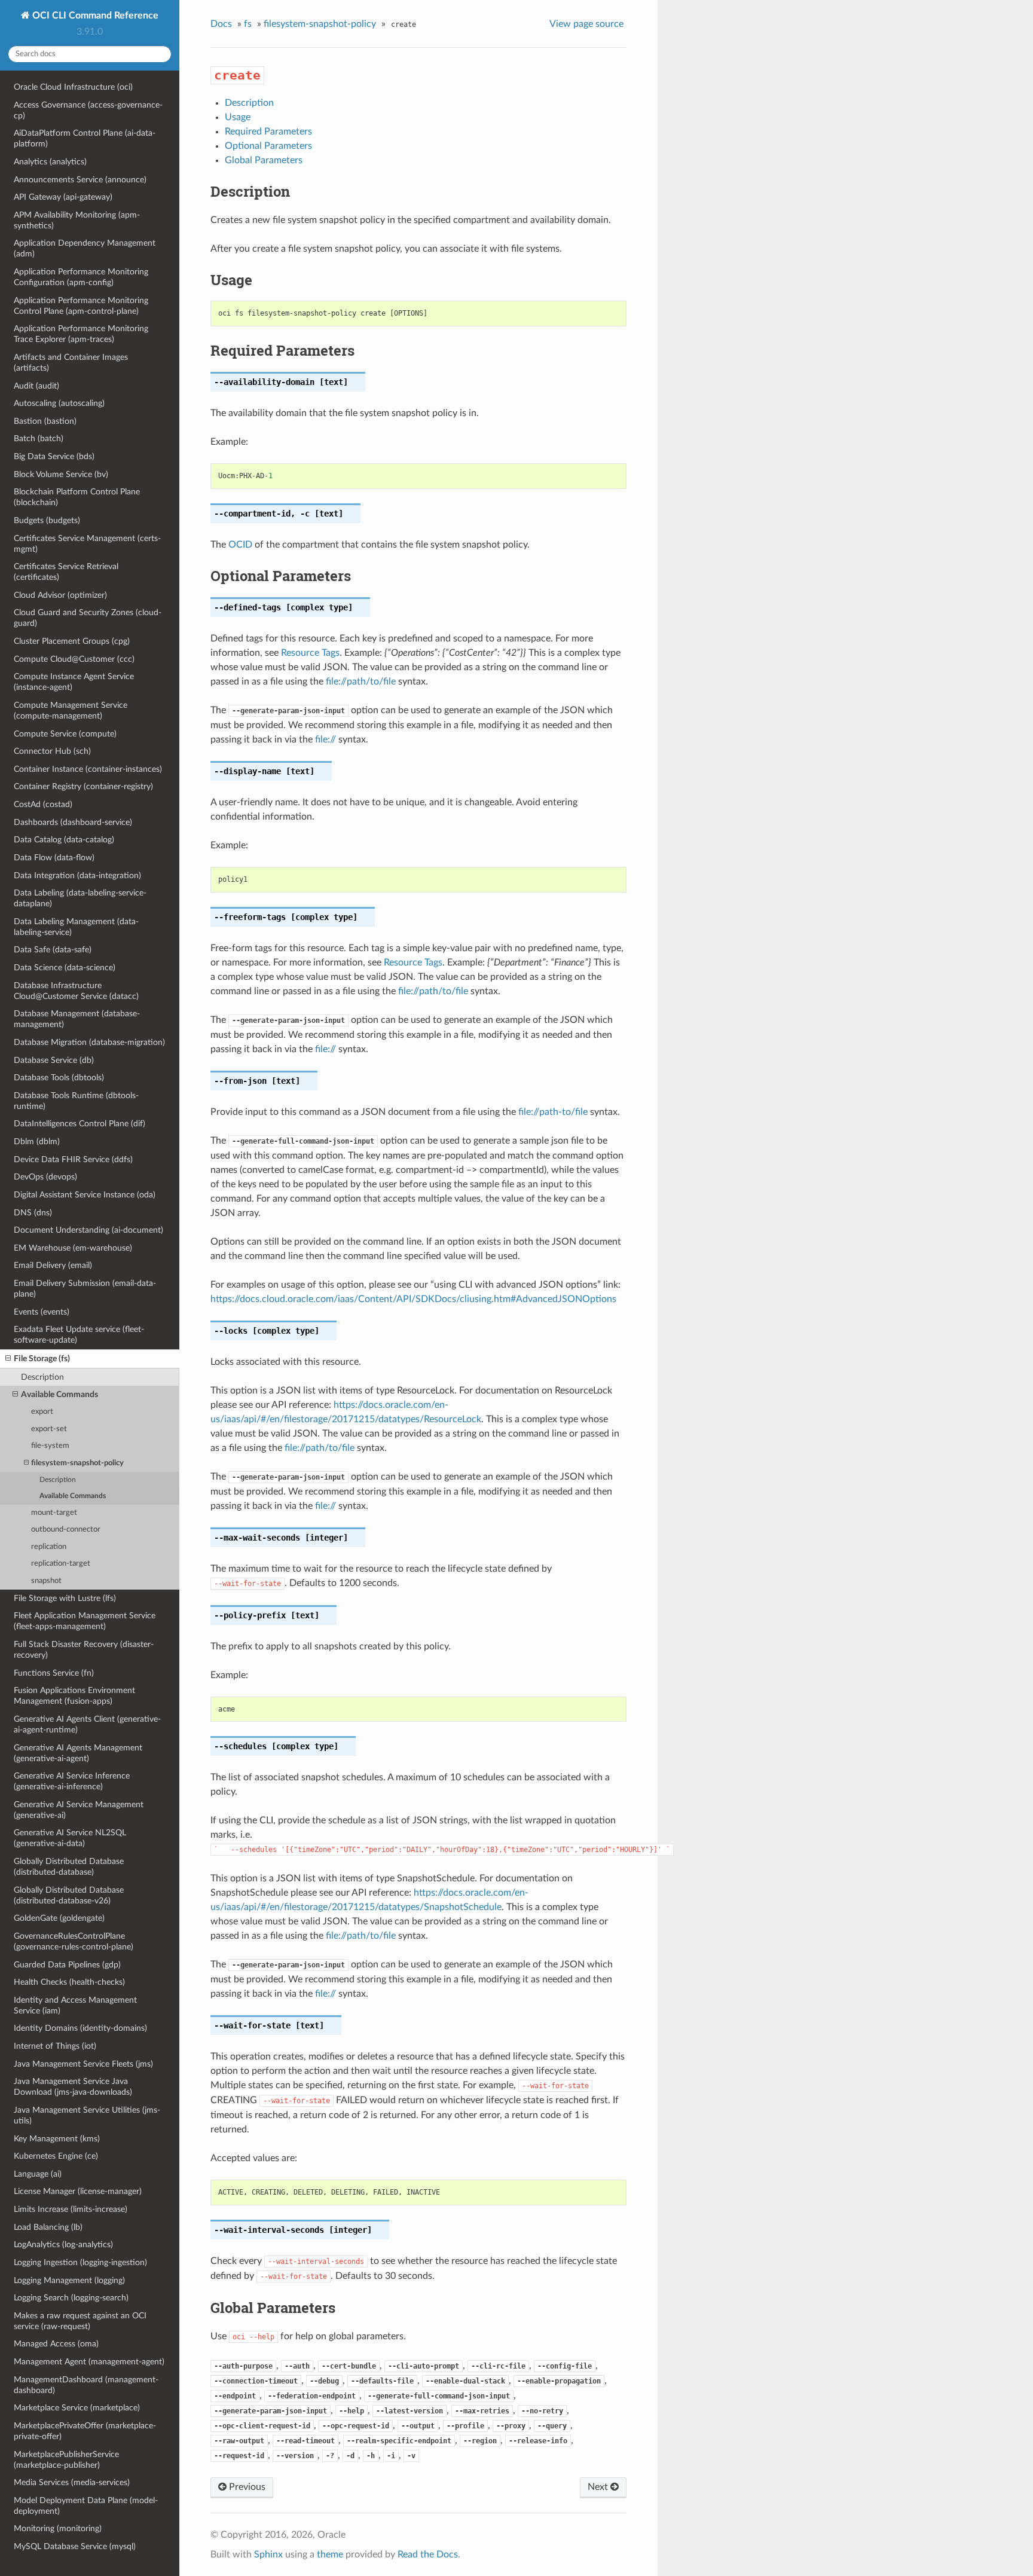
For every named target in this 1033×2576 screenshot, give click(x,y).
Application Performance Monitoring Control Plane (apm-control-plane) (81, 306)
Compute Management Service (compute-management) (71, 711)
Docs (221, 24)
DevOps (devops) (45, 1177)
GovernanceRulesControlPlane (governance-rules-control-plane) (74, 1941)
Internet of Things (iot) (55, 2046)
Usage (238, 117)
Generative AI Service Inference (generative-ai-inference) (72, 1781)
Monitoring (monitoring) (58, 2528)
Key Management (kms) (57, 2139)
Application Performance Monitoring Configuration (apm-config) (81, 277)
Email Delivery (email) (53, 1265)
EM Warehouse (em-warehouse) (73, 1248)
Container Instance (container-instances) (88, 769)
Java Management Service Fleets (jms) (83, 2064)
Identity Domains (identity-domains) (80, 2028)
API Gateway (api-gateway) (63, 197)
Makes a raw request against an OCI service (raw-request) (80, 2321)
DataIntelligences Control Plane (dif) (80, 1124)
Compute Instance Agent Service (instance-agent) (74, 682)
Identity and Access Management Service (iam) (75, 2005)
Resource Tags (310, 653)
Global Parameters (264, 160)
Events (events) (42, 1312)
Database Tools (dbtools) (59, 1078)
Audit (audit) (36, 386)
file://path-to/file (553, 1112)
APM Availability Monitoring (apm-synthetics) (77, 220)
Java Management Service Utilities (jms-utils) (87, 2115)
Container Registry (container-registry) (83, 786)
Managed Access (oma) (56, 2344)
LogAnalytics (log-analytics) (63, 2245)
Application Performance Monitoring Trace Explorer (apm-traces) (81, 334)
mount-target (54, 1513)
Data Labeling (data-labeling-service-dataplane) (80, 898)
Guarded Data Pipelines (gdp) (67, 1965)
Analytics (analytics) (50, 162)
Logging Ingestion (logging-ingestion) (80, 2262)
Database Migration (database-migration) (89, 1042)
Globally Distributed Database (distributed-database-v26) (69, 1895)
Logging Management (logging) (69, 2280)
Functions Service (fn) (54, 1673)
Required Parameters (268, 132)
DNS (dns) (33, 1213)
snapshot (46, 1581)
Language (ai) (38, 2174)
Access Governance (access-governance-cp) (88, 110)
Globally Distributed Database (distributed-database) (69, 1867)
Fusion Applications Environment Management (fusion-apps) (74, 1696)
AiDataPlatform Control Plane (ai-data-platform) (85, 138)
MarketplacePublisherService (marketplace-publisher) (66, 2460)
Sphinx (268, 2554)
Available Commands (59, 1394)
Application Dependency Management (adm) (85, 248)
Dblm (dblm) (37, 1142)
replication (49, 1547)
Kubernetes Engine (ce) (56, 2156)
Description (42, 1377)
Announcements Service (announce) (80, 180)
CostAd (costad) (43, 804)
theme (330, 2554)
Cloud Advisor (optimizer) (60, 595)
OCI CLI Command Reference (94, 16)
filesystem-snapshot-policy (77, 1463)
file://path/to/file (361, 682)
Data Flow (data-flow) (54, 858)
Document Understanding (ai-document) (88, 1230)
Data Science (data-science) (65, 968)
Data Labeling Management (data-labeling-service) (76, 927)
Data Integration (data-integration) (77, 876)
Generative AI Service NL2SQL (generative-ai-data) (70, 1838)
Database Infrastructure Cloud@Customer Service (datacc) (76, 991)
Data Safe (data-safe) (53, 950)
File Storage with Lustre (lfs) (65, 1598)
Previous (246, 2487)
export (42, 1412)
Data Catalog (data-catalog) (64, 840)
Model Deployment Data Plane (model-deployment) (86, 2506)
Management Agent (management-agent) (89, 2362)
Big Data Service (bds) (54, 456)
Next (599, 2487)
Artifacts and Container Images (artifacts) (71, 363)
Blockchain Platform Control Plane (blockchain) (77, 497)
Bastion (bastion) (45, 421)
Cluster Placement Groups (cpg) (72, 641)
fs (248, 24)
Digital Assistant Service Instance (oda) (85, 1195)
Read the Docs (428, 2554)
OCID (240, 545)
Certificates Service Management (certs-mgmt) (87, 544)
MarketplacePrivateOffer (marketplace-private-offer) (85, 2431)
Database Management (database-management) (77, 1019)
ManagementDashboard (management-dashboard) (86, 2385)
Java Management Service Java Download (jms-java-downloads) (73, 2087)
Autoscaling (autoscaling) (59, 403)
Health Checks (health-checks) (69, 1982)
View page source (586, 24)
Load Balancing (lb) (48, 2227)
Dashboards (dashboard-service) (73, 822)
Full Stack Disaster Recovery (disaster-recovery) (84, 1650)
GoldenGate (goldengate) (59, 1918)
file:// (326, 740)
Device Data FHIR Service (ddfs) (73, 1159)
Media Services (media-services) (72, 2482)
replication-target (61, 1564)
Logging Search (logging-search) (71, 2298)
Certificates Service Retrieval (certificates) (66, 572)
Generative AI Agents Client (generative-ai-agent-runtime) (87, 1724)
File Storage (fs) (42, 1359)
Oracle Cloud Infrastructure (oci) (73, 87)
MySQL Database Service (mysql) (75, 2546)
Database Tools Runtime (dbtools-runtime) (76, 1101)
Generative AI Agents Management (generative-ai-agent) (78, 1753)
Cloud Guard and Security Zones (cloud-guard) (88, 618)
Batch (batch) (39, 438)
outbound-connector (66, 1530)
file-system (50, 1446)
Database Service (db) (54, 1060)
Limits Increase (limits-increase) (71, 2209)
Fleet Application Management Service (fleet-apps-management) (85, 1621)
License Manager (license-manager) (78, 2191)
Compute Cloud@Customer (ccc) (74, 659)
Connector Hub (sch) (52, 751)
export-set (49, 1429)
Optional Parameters (268, 146)
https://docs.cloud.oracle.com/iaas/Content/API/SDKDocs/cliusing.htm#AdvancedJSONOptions (413, 1299)
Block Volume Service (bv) (61, 474)
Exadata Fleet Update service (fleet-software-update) (79, 1335)
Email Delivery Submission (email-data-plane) (85, 1289)
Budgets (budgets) (47, 520)
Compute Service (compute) (65, 734)
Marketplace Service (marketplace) (77, 2408)
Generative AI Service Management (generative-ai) (79, 1810)
